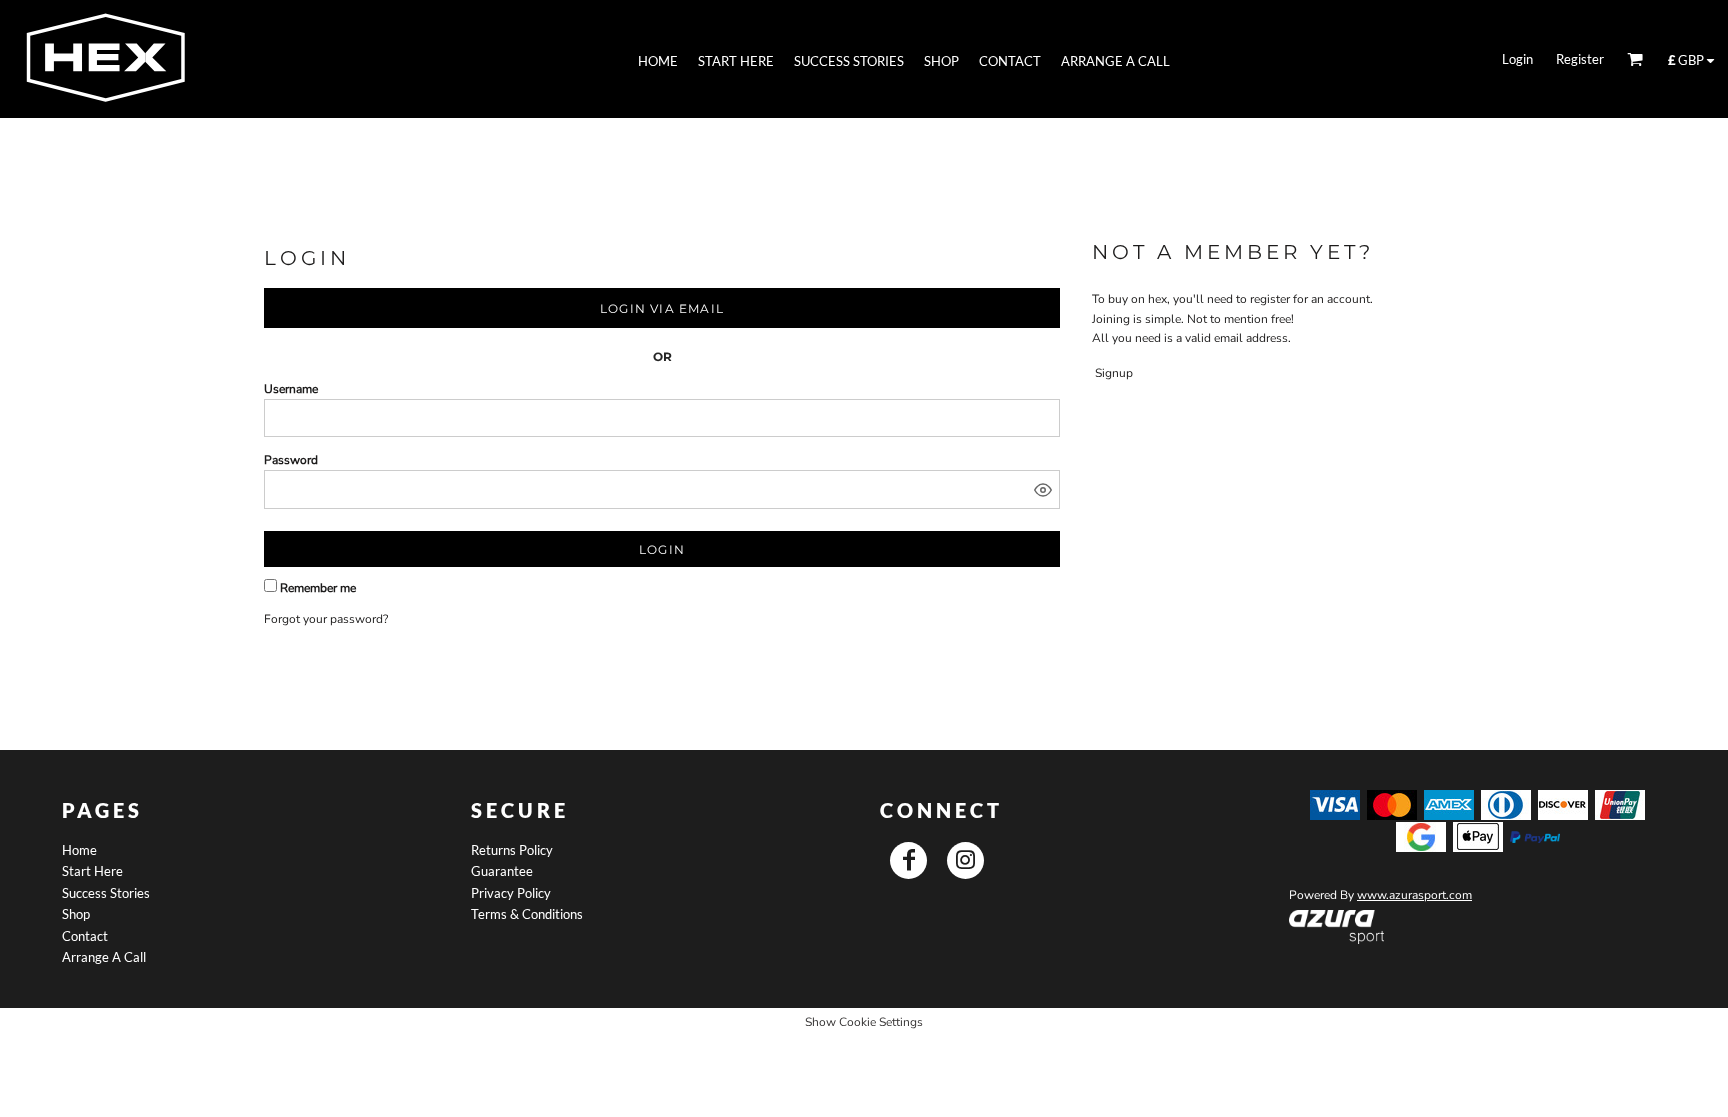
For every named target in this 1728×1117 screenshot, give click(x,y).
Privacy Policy (511, 893)
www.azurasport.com (1414, 895)
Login (1517, 59)
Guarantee (502, 871)
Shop (76, 914)
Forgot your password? (326, 619)
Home (79, 850)
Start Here (92, 871)
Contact (85, 936)
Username (291, 389)
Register (1580, 59)
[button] (1336, 927)
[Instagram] (965, 860)
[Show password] (1043, 490)
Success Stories (106, 893)
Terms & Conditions (527, 914)
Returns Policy (512, 850)
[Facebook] (908, 860)
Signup (1114, 373)
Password (291, 460)
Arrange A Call (104, 957)
